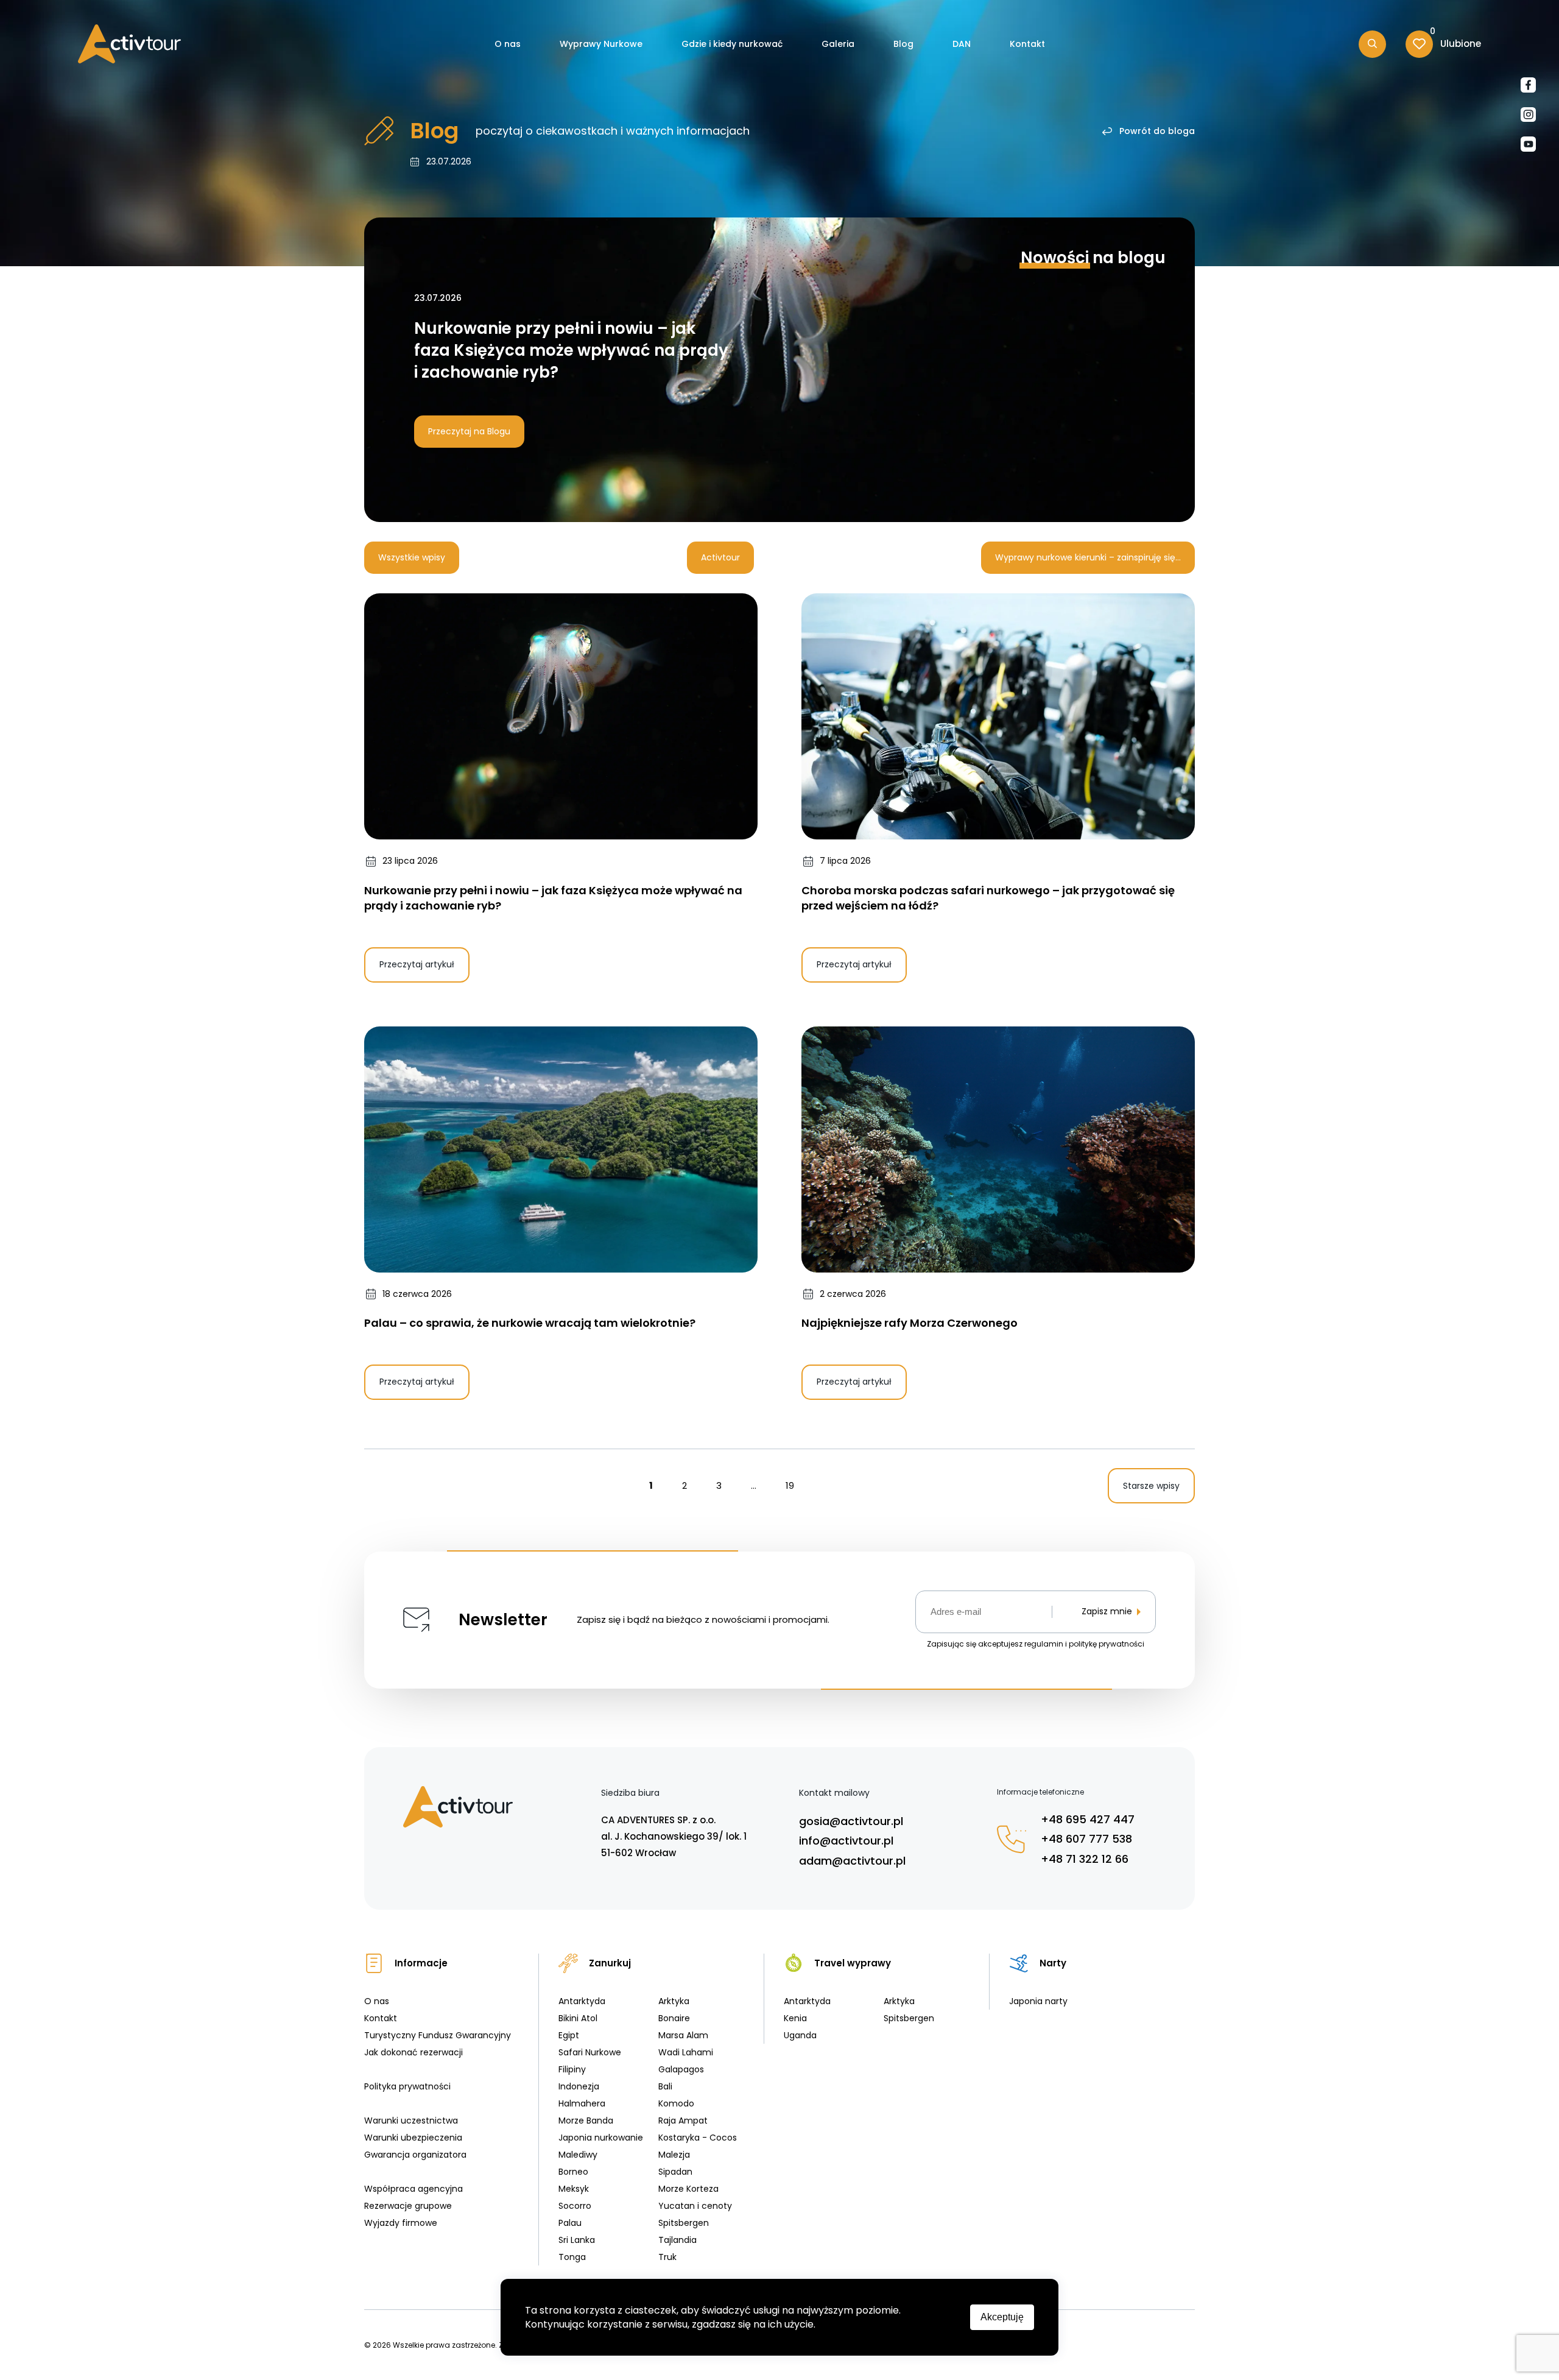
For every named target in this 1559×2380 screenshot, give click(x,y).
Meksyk (574, 2189)
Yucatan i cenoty (695, 2206)
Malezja (674, 2155)
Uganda (800, 2035)
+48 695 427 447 (1088, 1819)
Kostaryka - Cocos (698, 2138)
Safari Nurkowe (590, 2052)
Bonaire (674, 2018)
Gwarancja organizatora (415, 2155)
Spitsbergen (684, 2223)
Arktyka (674, 2001)
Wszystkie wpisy (412, 557)
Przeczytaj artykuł (417, 964)
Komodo (676, 2103)
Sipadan (675, 2172)
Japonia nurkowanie (601, 2138)
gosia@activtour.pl (851, 1821)
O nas (508, 44)
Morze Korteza (688, 2189)
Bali (665, 2086)
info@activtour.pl (846, 1841)
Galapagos (681, 2069)
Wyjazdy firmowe (401, 2223)
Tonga (572, 2257)
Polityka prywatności (407, 2086)
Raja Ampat (683, 2120)
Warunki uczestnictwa (411, 2120)
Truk (667, 2257)
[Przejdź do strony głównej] (129, 44)
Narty (1053, 1963)
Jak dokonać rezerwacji (414, 2052)
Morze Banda (586, 2120)
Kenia (795, 2018)
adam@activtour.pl (852, 1861)
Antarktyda (582, 2001)
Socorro (575, 2206)
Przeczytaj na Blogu (469, 431)
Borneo (573, 2172)
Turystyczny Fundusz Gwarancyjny (438, 2035)
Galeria (838, 44)
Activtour (720, 557)
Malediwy (578, 2155)
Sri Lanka (577, 2240)
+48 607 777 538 (1086, 1839)
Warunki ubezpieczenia (413, 2138)
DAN (962, 44)
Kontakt (1027, 44)
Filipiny (572, 2069)
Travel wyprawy (853, 1963)
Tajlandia (677, 2240)
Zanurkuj (610, 1963)
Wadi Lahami (686, 2052)
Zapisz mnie (1107, 1612)
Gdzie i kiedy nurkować (732, 44)
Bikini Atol (578, 2018)
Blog (903, 44)
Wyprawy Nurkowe (601, 44)
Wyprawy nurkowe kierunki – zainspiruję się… (1088, 557)
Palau (570, 2223)
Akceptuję (1002, 2317)
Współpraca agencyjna (414, 2189)
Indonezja (579, 2086)
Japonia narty (1038, 2001)
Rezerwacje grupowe (408, 2206)
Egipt (569, 2035)
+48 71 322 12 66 (1085, 1859)
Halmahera (582, 2103)
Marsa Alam (683, 2035)
